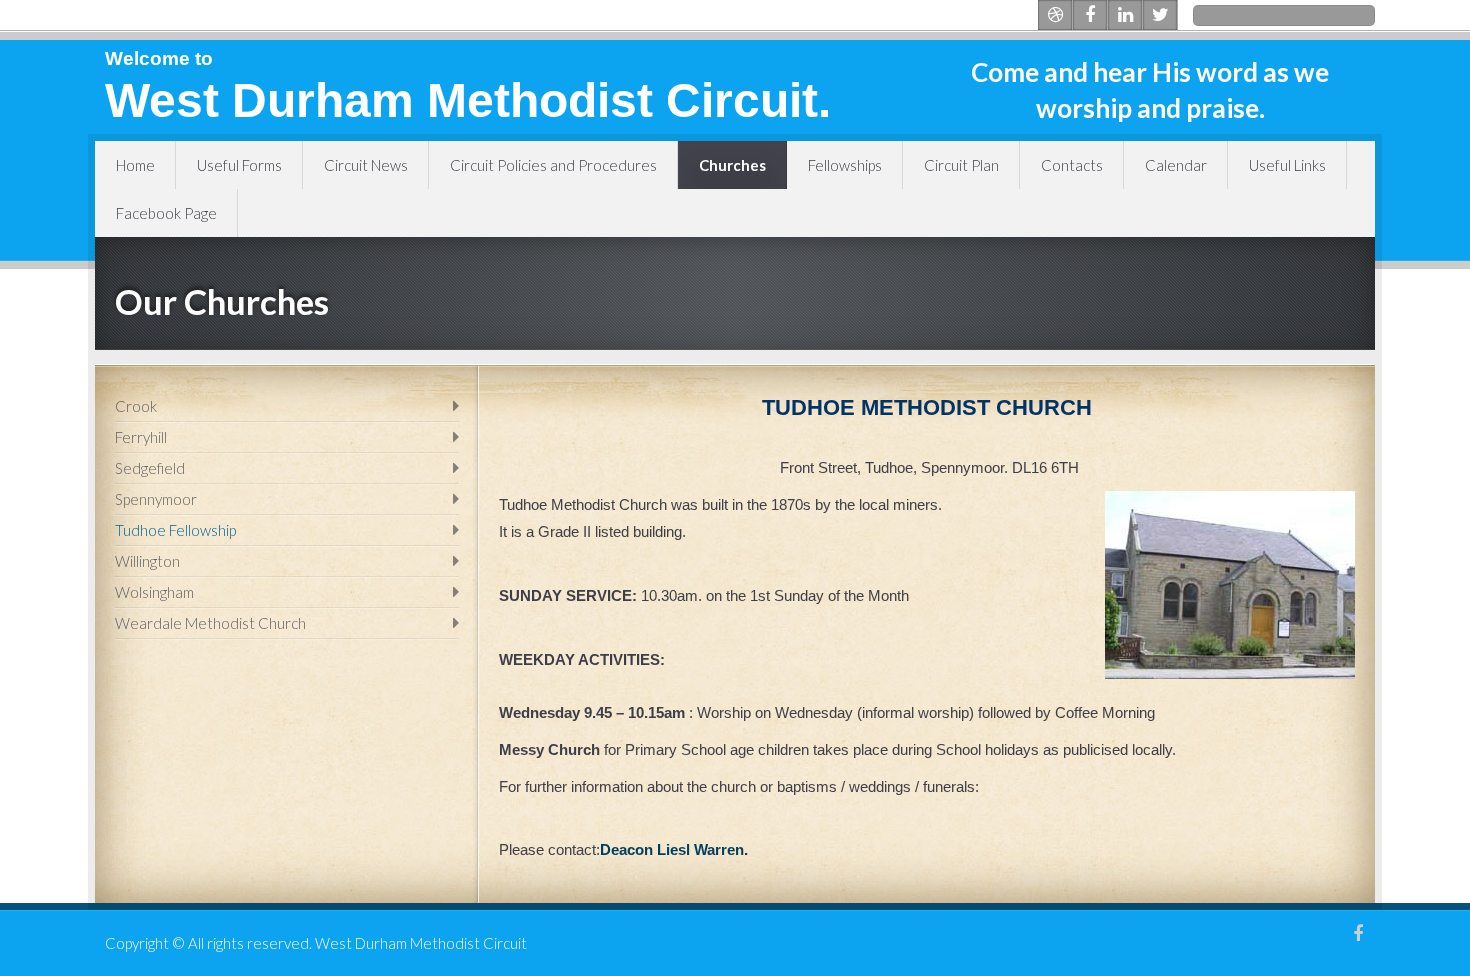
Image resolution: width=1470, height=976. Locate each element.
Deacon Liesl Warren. (674, 849)
